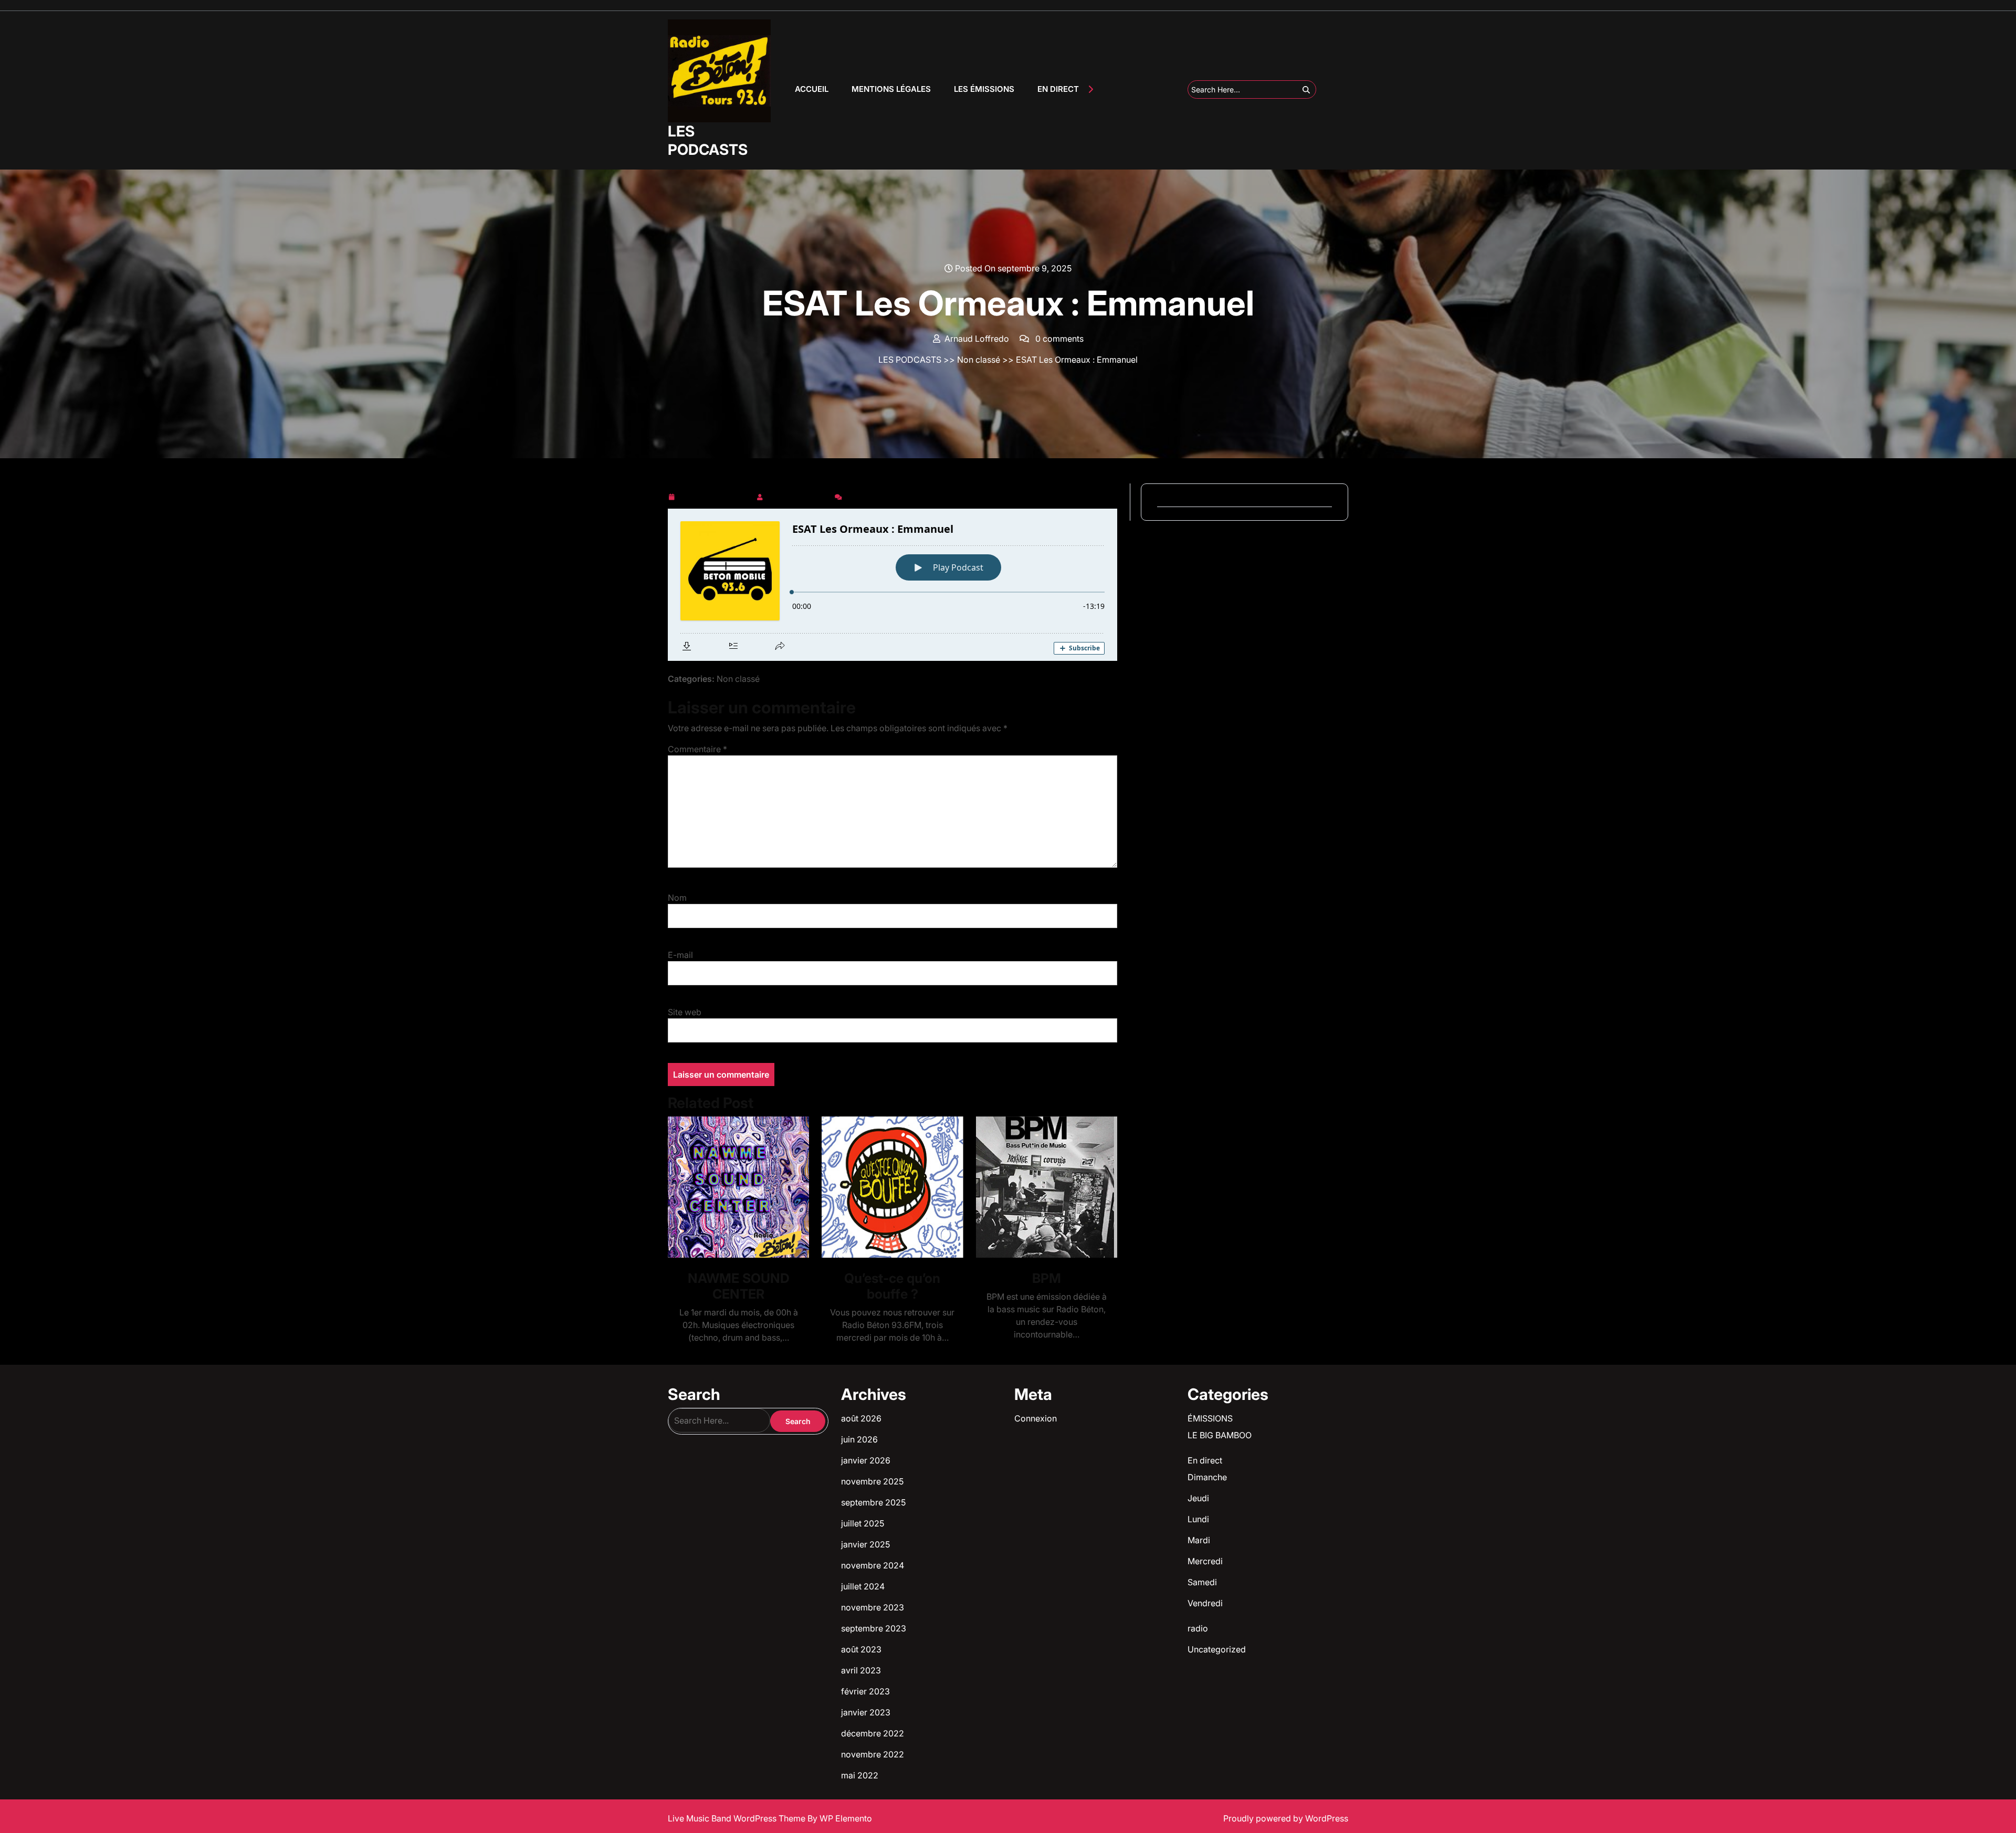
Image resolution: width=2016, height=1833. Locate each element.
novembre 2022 (873, 1754)
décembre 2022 (873, 1733)
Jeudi (1198, 1498)
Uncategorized (1217, 1649)
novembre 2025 (872, 1481)
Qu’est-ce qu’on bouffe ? (892, 1286)
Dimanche (1207, 1477)
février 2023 (865, 1691)
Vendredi (1205, 1603)
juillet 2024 (863, 1586)
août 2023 (861, 1649)
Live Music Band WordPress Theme (738, 1818)
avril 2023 (861, 1670)
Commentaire (697, 749)
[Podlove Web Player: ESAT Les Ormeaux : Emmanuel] (892, 585)
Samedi (1202, 1582)
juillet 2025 (863, 1523)
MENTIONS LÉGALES (891, 89)
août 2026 (861, 1418)
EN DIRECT (1058, 89)
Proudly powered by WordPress (1286, 1818)
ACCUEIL (812, 89)
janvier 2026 (866, 1460)
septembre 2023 (874, 1628)
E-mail (680, 955)
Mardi (1199, 1540)
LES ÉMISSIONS (984, 89)
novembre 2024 (873, 1565)
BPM (1047, 1278)
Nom (677, 898)
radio (1198, 1628)
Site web (685, 1012)
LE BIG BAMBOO (1220, 1435)
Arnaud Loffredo (799, 495)
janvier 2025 (865, 1544)
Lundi (1198, 1519)
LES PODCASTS (708, 140)
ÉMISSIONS (1210, 1418)
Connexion (1036, 1418)
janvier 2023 (866, 1712)
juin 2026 (859, 1439)
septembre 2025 (873, 1502)
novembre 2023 (873, 1607)
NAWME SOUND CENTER (739, 1286)
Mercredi (1205, 1561)
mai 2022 (860, 1775)
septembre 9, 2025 (715, 495)
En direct (1205, 1460)
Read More (734, 1187)
